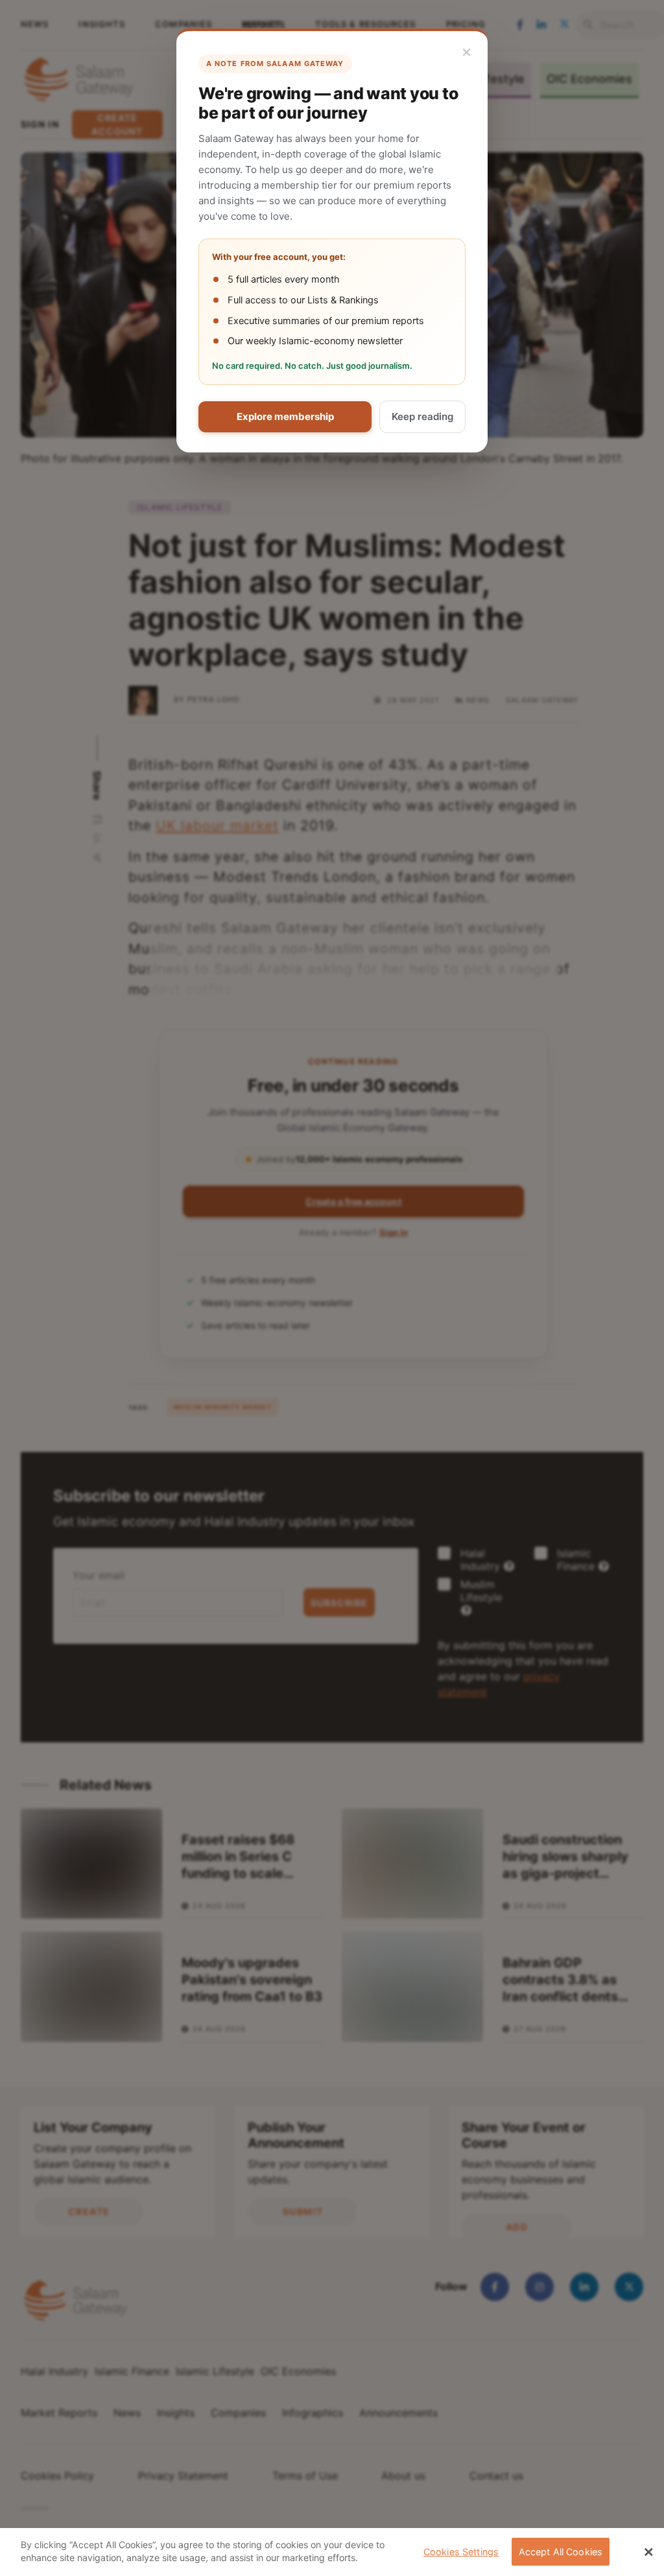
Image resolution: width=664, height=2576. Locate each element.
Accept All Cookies (561, 2552)
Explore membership (285, 416)
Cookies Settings (461, 2552)
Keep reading (422, 416)
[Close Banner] (648, 2552)
